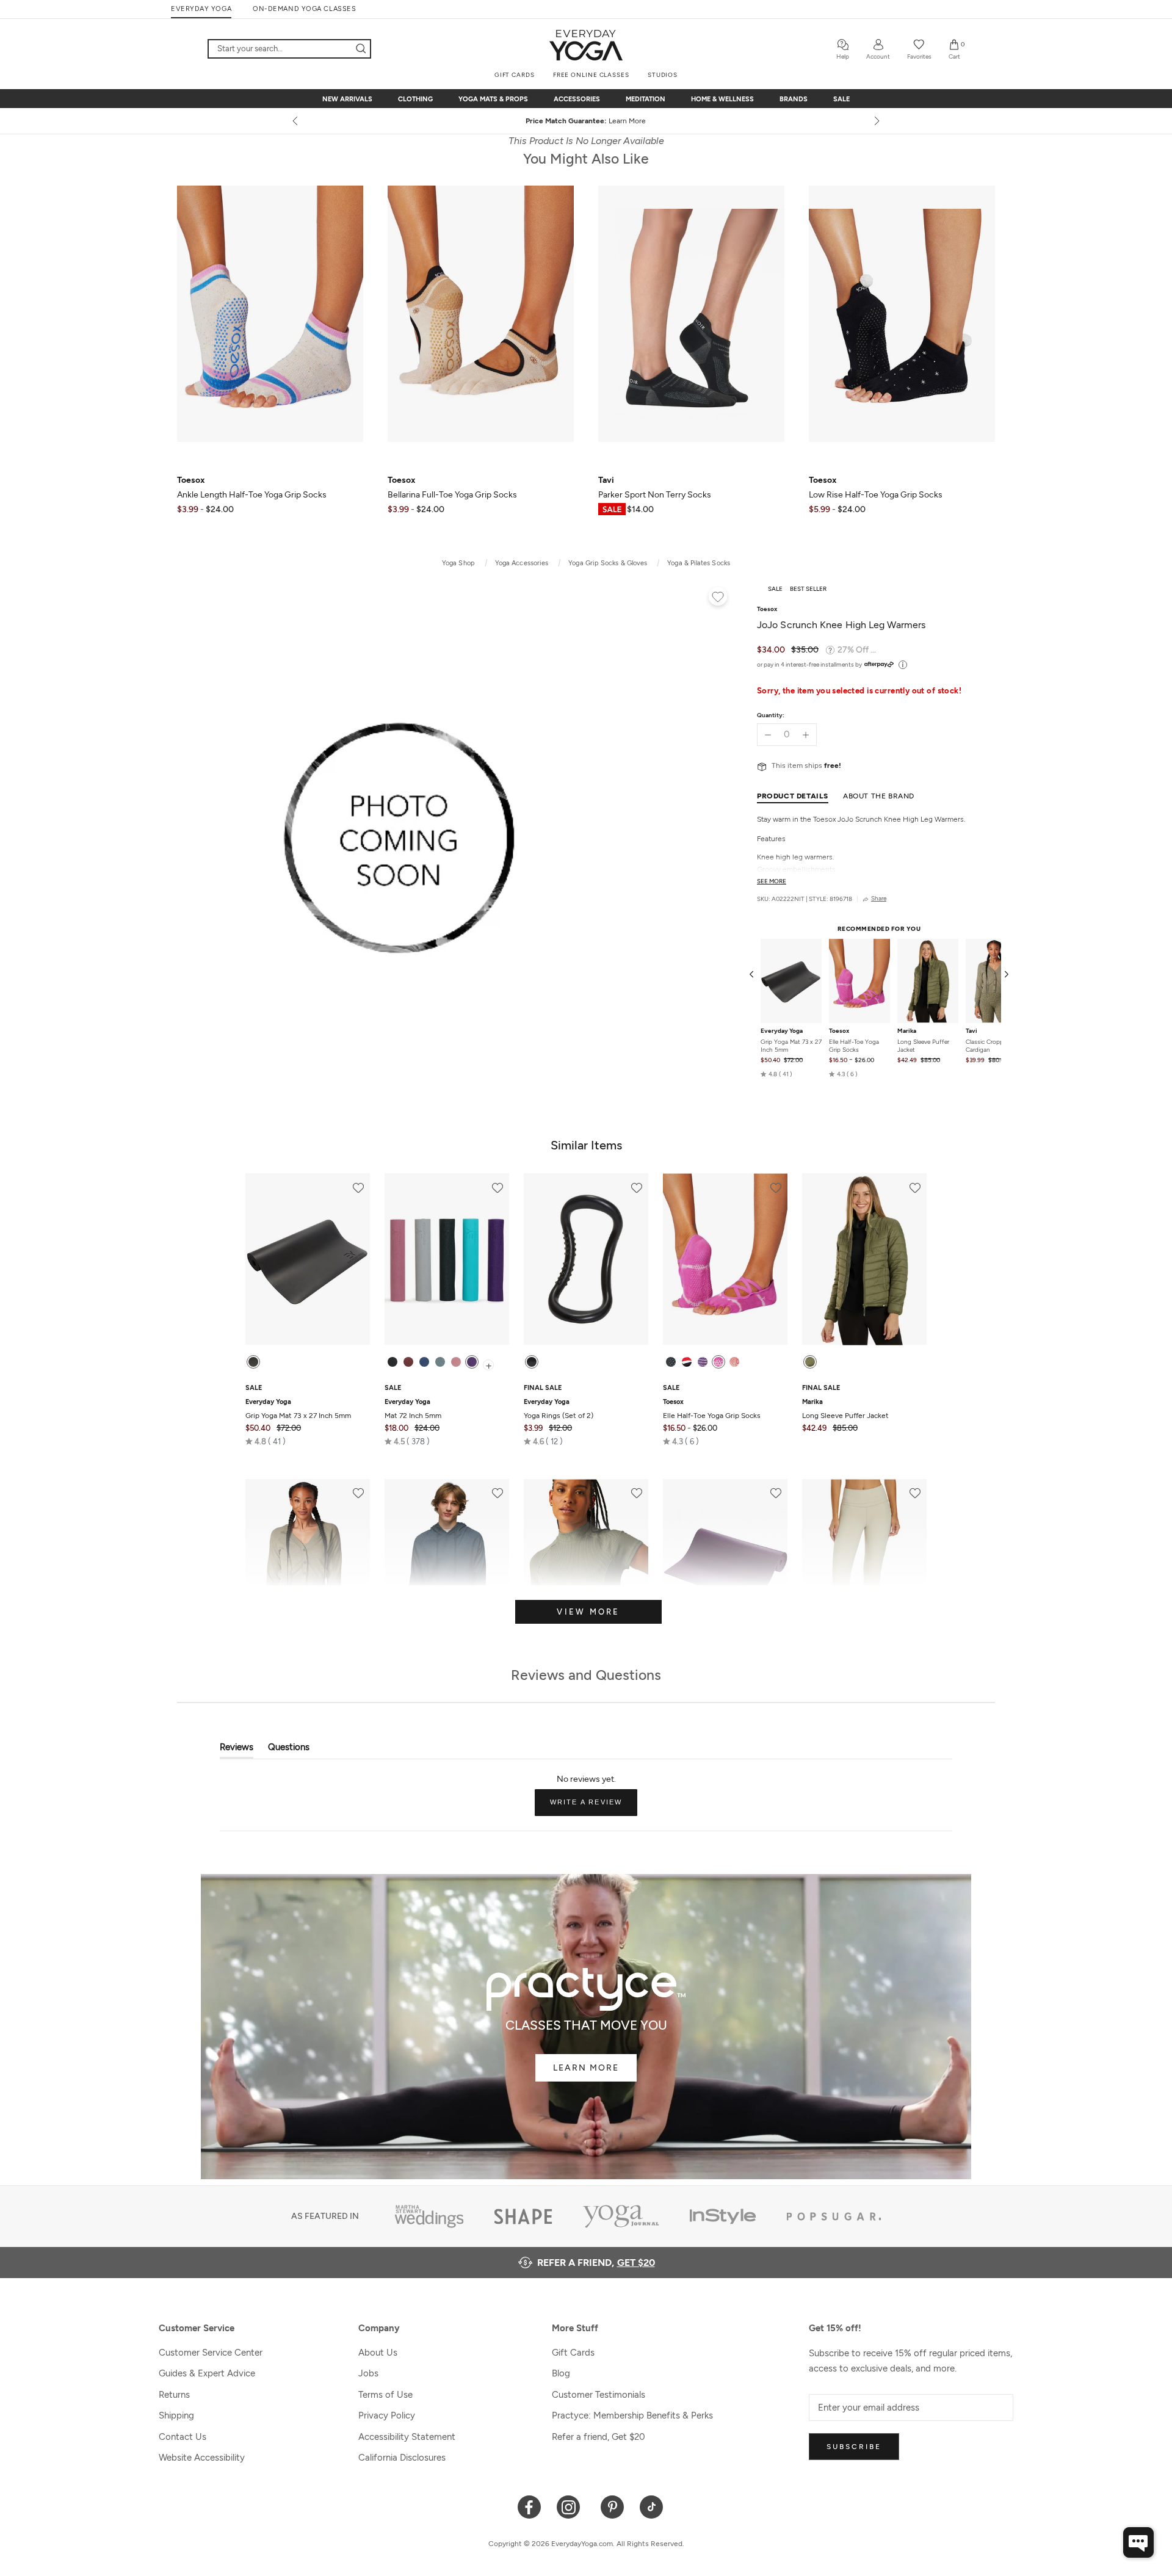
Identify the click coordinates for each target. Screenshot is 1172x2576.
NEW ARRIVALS (347, 99)
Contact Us (183, 2437)
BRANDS (794, 99)
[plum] (472, 1362)
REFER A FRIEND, (596, 2263)
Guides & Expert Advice (207, 2373)
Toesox (839, 1031)
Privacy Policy (387, 2415)
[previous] (296, 121)
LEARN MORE (586, 2068)
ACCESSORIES (577, 99)
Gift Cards (573, 2353)
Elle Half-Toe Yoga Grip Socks (854, 1046)
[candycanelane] (687, 1362)
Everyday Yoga (782, 1031)
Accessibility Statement (407, 2437)
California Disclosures (402, 2458)
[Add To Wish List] (718, 598)
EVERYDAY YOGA (201, 9)
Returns (174, 2395)
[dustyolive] (810, 1362)
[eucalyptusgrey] (440, 1362)
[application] (1138, 2542)
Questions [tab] (289, 1750)
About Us (378, 2353)
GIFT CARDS (515, 75)
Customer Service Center (211, 2353)
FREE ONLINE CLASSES (591, 75)
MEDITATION (646, 99)
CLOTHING (415, 99)
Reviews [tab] (237, 1750)
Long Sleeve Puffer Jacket (923, 1046)
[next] (876, 121)
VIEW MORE (588, 1612)
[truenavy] (424, 1362)
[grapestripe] (703, 1362)
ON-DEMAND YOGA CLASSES (304, 9)
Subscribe (854, 2447)
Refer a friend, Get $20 (599, 2437)
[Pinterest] (613, 2506)
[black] (253, 1362)
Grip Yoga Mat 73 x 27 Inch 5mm (791, 1046)
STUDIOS (663, 75)
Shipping (176, 2415)
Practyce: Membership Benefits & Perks (632, 2415)
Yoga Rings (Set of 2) (559, 1409)
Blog (561, 2373)
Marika (907, 1031)
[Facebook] (530, 2506)
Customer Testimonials (599, 2395)
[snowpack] (671, 1362)
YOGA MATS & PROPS (493, 99)
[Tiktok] (652, 2506)
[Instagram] (571, 2506)
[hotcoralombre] (734, 1362)
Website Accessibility (202, 2458)
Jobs (368, 2373)
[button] (776, 1074)
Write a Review (594, 1807)
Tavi (971, 1031)
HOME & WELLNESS (722, 99)
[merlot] (408, 1362)
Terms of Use (385, 2395)
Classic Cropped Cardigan (988, 1046)
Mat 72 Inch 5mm (413, 1409)
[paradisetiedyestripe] (718, 1362)
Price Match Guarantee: (586, 121)
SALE (841, 99)
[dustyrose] (456, 1362)
